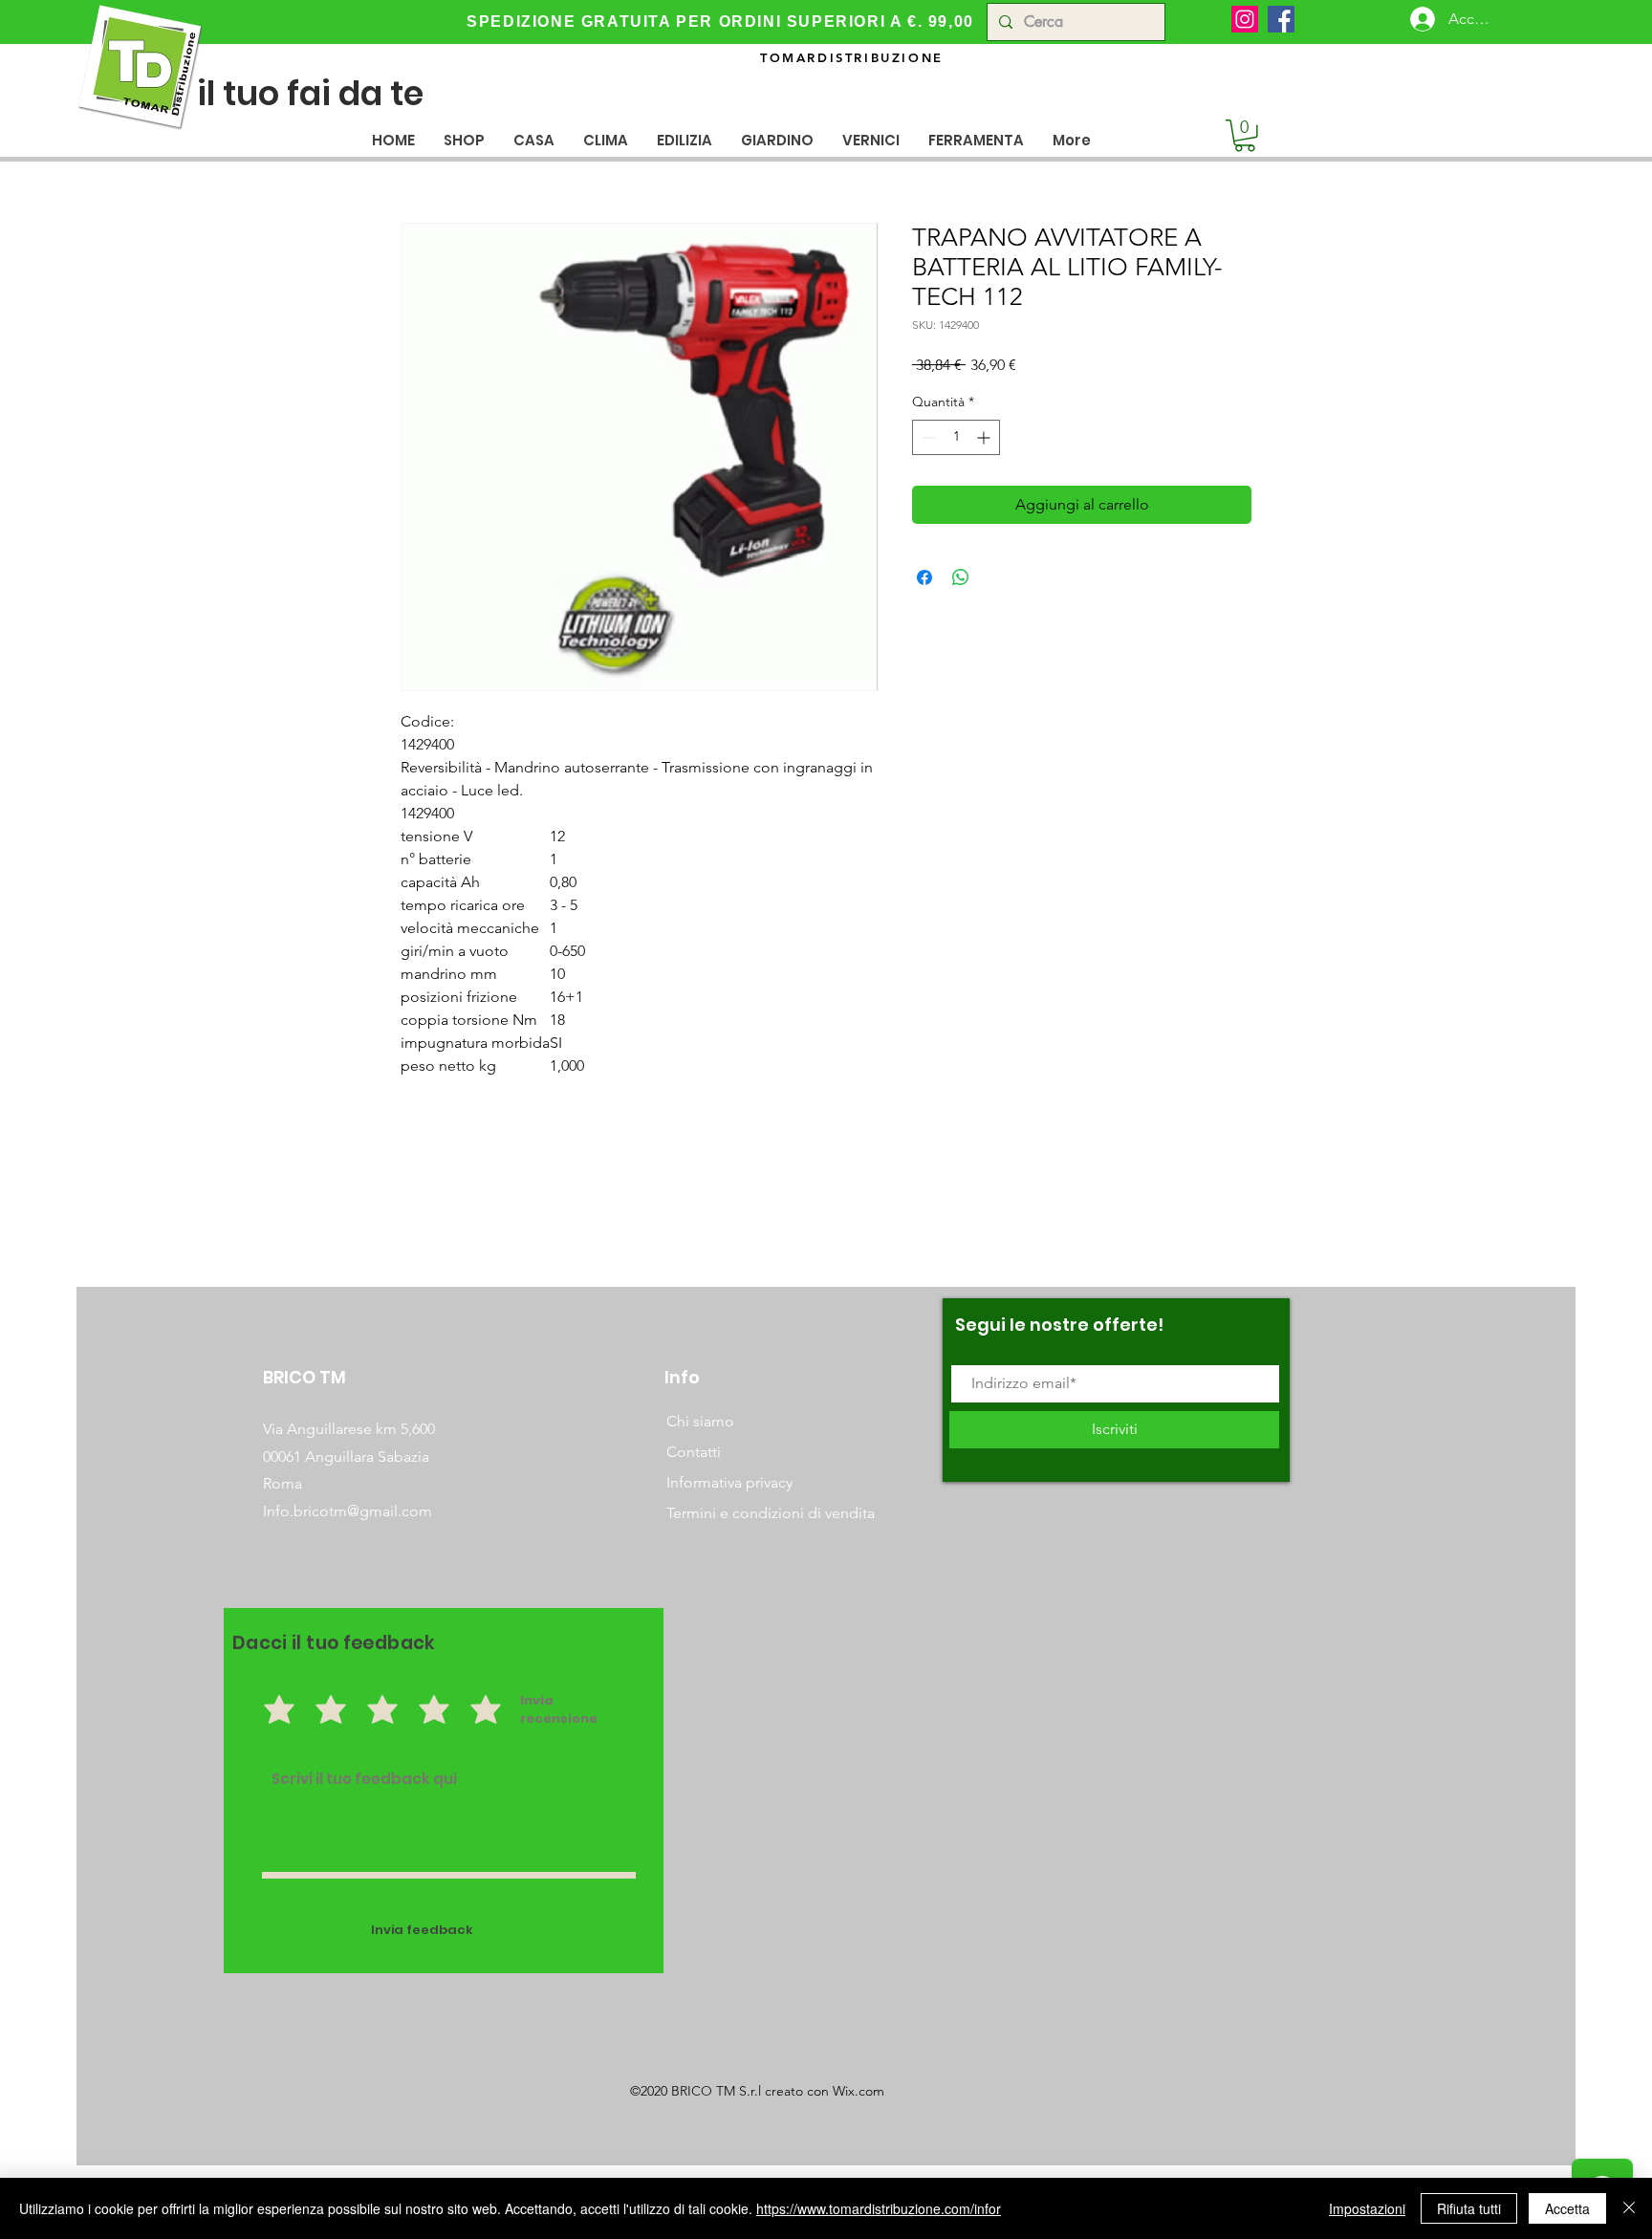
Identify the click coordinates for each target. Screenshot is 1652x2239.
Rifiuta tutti (1469, 2208)
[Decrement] (927, 437)
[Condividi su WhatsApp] (961, 577)
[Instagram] (1245, 19)
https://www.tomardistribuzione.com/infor (879, 2208)
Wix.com (859, 2091)
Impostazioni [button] (1367, 2208)
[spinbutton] (956, 437)
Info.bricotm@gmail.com (348, 1511)
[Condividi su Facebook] (924, 577)
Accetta (1567, 2208)
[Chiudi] (1629, 2208)
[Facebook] (1281, 19)
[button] (534, 140)
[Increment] (985, 437)
